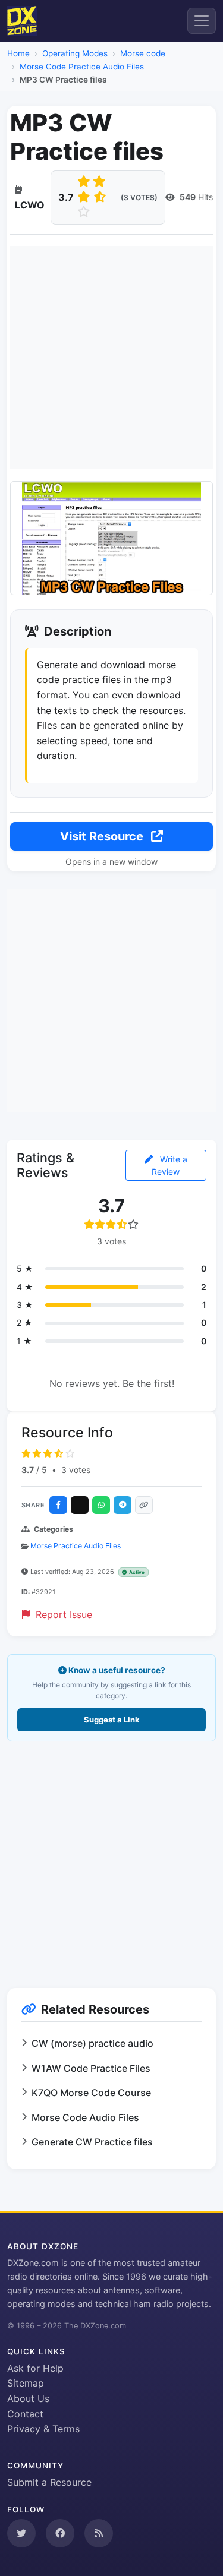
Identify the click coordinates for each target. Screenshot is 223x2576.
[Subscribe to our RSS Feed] (99, 2533)
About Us (28, 2398)
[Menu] (202, 21)
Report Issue (62, 1614)
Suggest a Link (112, 1720)
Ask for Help (35, 2368)
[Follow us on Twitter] (21, 2533)
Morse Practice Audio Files (76, 1546)
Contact (25, 2414)
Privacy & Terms (43, 2429)
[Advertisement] (111, 358)
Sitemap (26, 2383)
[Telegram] (123, 1505)
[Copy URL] (144, 1505)
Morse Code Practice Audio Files (82, 67)
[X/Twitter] (80, 1505)
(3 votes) (139, 197)
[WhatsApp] (101, 1505)
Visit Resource (103, 836)
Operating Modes (75, 53)
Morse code (143, 53)
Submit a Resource (49, 2482)
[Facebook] (58, 1505)
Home (18, 53)
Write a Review (169, 1165)
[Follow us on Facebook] (60, 2533)
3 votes (76, 1470)
